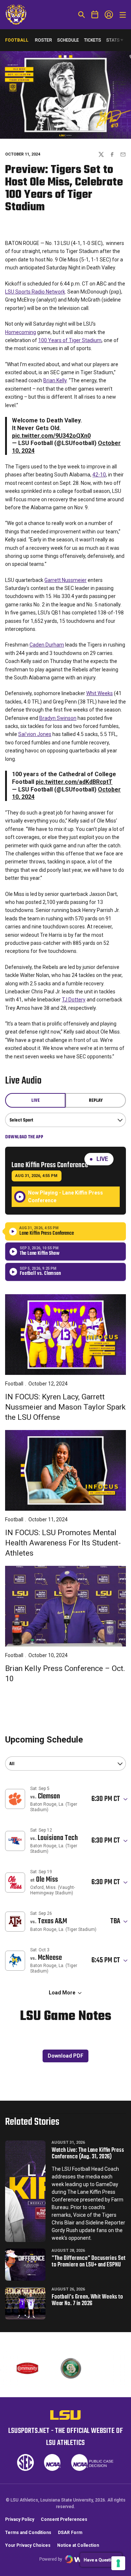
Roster (43, 40)
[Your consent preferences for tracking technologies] (118, 2563)
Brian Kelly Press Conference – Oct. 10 (65, 1674)
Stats (113, 40)
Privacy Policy (20, 2519)
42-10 (99, 475)
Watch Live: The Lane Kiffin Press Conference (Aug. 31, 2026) (88, 2154)
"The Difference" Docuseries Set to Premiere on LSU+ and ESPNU (89, 2262)
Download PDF (65, 2056)
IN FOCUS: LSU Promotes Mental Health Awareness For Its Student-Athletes (63, 1543)
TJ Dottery (74, 1000)
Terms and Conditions (28, 2533)
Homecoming (21, 332)
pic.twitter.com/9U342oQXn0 (51, 436)
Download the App (24, 1137)
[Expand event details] (126, 1799)
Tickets (93, 40)
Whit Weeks (100, 693)
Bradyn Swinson (58, 718)
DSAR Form (70, 2533)
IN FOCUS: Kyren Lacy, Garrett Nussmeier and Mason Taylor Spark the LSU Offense (65, 1407)
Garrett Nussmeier (65, 580)
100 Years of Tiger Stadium (70, 340)
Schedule (68, 40)
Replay (96, 1101)
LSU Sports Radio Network (35, 292)
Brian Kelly (55, 380)
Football (14, 1384)
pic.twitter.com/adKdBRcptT (74, 782)
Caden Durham (47, 645)
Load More (62, 1993)
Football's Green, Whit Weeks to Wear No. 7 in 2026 (87, 2300)
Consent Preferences (64, 2519)
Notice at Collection (78, 2545)
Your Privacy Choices (28, 2545)
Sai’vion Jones (35, 734)
